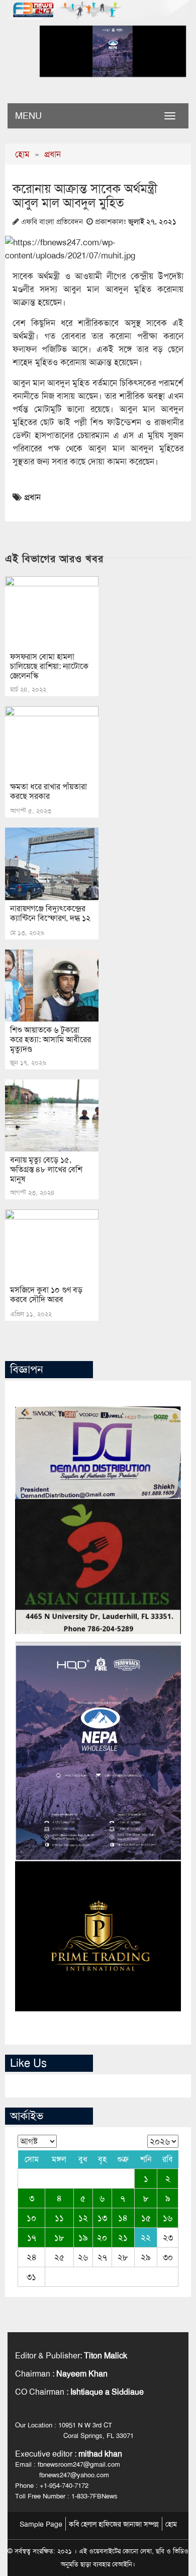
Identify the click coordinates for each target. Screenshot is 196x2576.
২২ (146, 2238)
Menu (28, 116)
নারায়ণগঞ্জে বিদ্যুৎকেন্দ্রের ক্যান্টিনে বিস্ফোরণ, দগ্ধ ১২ (50, 913)
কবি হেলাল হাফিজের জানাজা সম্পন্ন (114, 2524)
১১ (59, 2218)
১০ (31, 2218)
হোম (22, 154)
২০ (102, 2238)
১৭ (32, 2238)
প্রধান (53, 154)
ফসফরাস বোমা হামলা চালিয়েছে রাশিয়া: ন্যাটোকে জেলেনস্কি (49, 666)
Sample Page (41, 2524)
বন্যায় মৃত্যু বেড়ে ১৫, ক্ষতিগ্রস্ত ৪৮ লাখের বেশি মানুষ (46, 1169)
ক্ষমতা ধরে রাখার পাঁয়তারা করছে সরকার (48, 791)
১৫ (146, 2218)
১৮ (59, 2238)
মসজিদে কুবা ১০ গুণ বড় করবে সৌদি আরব (46, 1295)
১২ (83, 2218)
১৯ (83, 2238)
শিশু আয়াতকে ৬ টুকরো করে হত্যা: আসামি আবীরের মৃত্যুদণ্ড (51, 1039)
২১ (123, 2238)
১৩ (102, 2218)
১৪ (123, 2218)
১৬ (168, 2218)
